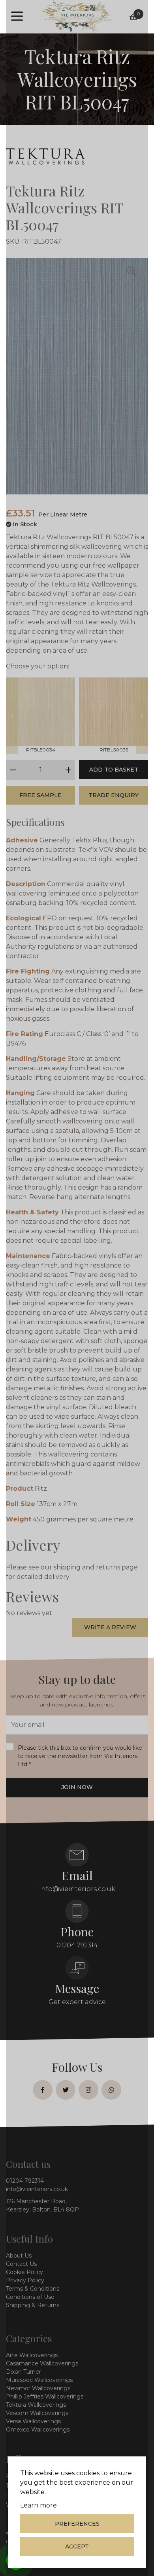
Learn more (38, 2505)
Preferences (77, 2524)
